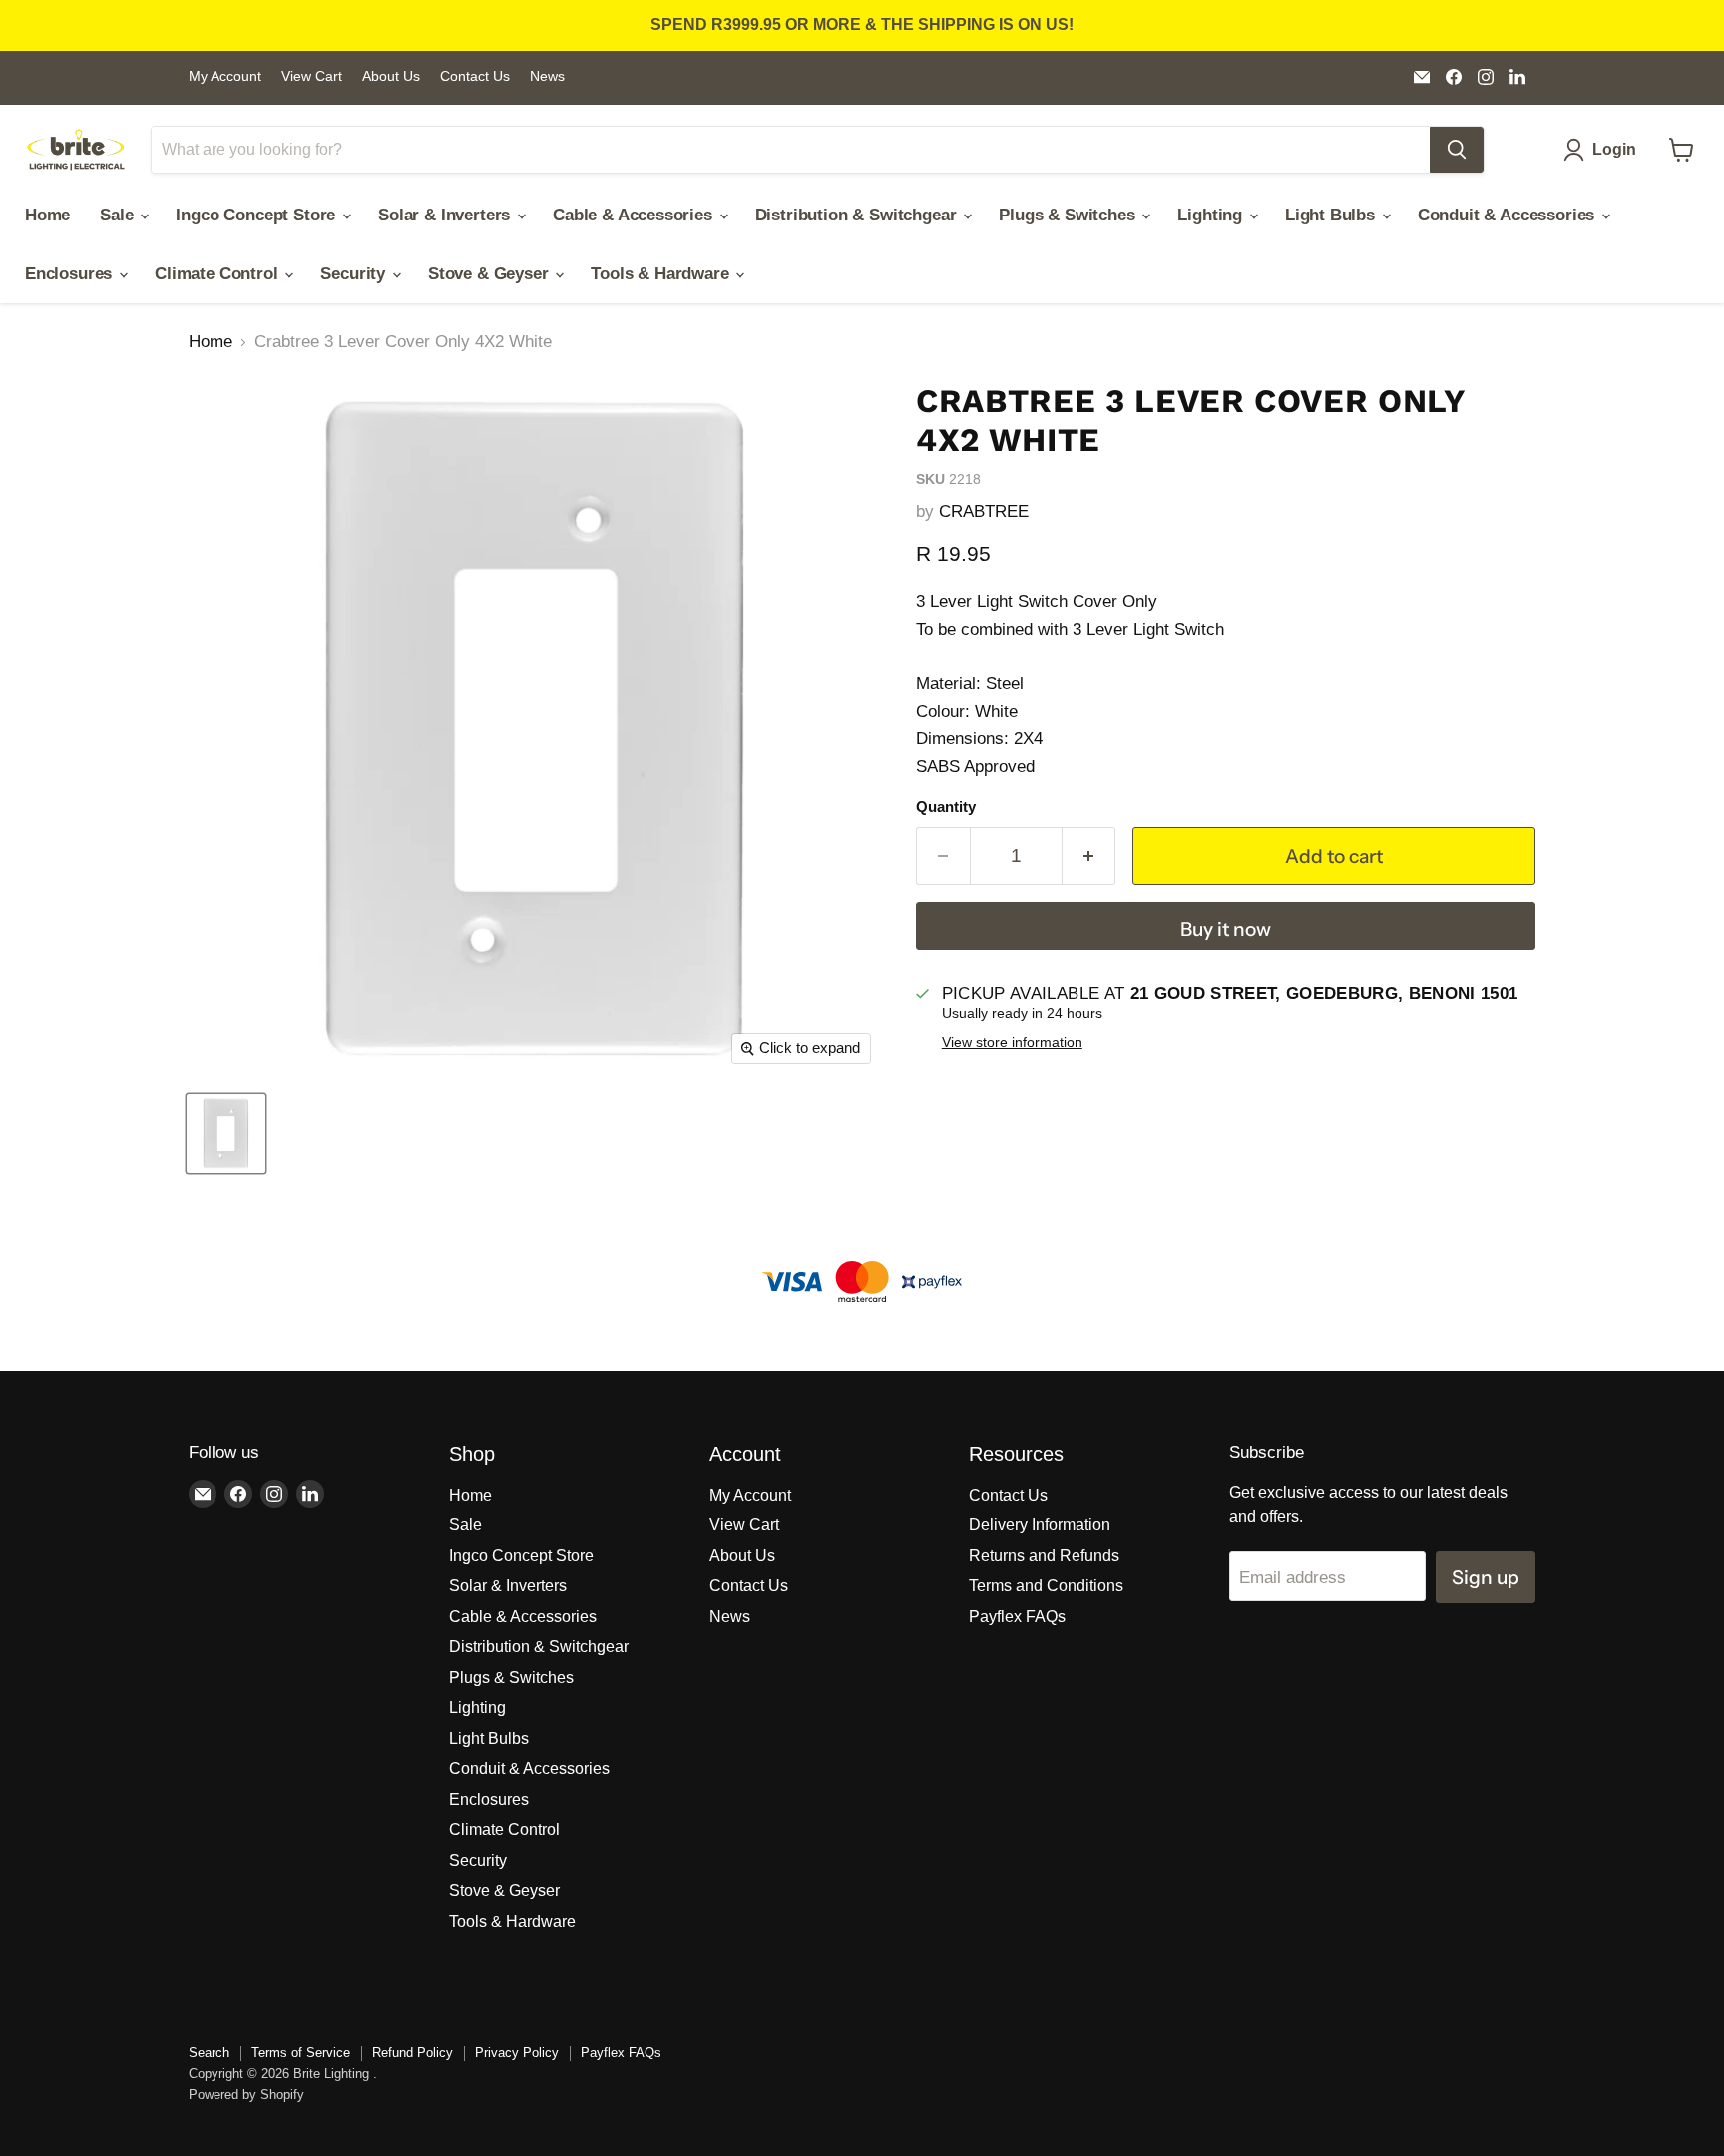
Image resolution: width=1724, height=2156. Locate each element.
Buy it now (1226, 929)
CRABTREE (984, 511)
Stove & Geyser (490, 274)
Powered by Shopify (246, 2095)
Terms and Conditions (1046, 1586)
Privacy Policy (517, 2053)
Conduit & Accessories (1508, 215)
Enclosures (71, 274)
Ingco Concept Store (258, 215)
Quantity (946, 807)
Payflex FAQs (1017, 1617)
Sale (119, 215)
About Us (391, 76)
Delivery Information (1040, 1525)
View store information (1012, 1042)
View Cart (312, 76)
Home (47, 215)
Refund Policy (413, 2053)
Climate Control (218, 274)
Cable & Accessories (635, 215)
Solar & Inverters (446, 215)
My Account (225, 76)
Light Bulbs (1332, 215)
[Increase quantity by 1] (1089, 856)
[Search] (1457, 150)
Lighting (1212, 215)
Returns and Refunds (1044, 1556)
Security (355, 274)
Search (209, 2053)
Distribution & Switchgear (859, 215)
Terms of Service (301, 2053)
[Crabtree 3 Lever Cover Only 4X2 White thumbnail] (226, 1134)
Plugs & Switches (1069, 215)
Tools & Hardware (662, 274)
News (547, 76)
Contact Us (475, 76)
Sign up (1486, 1577)
